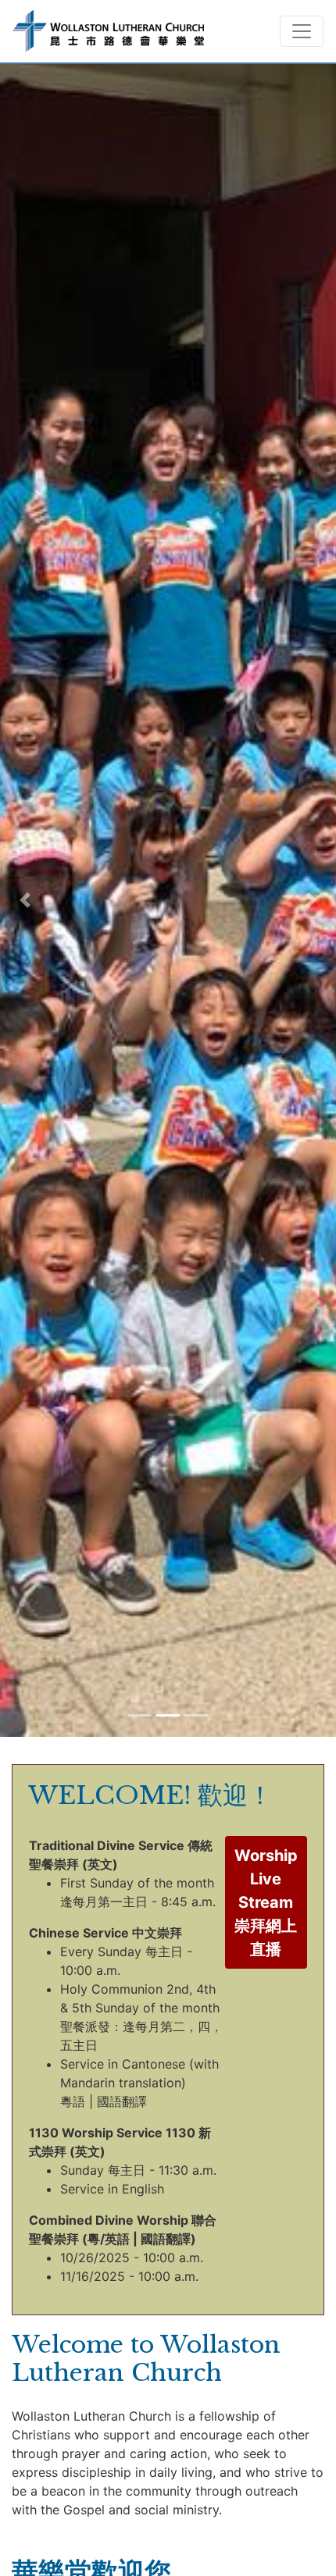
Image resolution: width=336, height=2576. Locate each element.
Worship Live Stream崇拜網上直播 (266, 1902)
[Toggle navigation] (302, 31)
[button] (25, 900)
